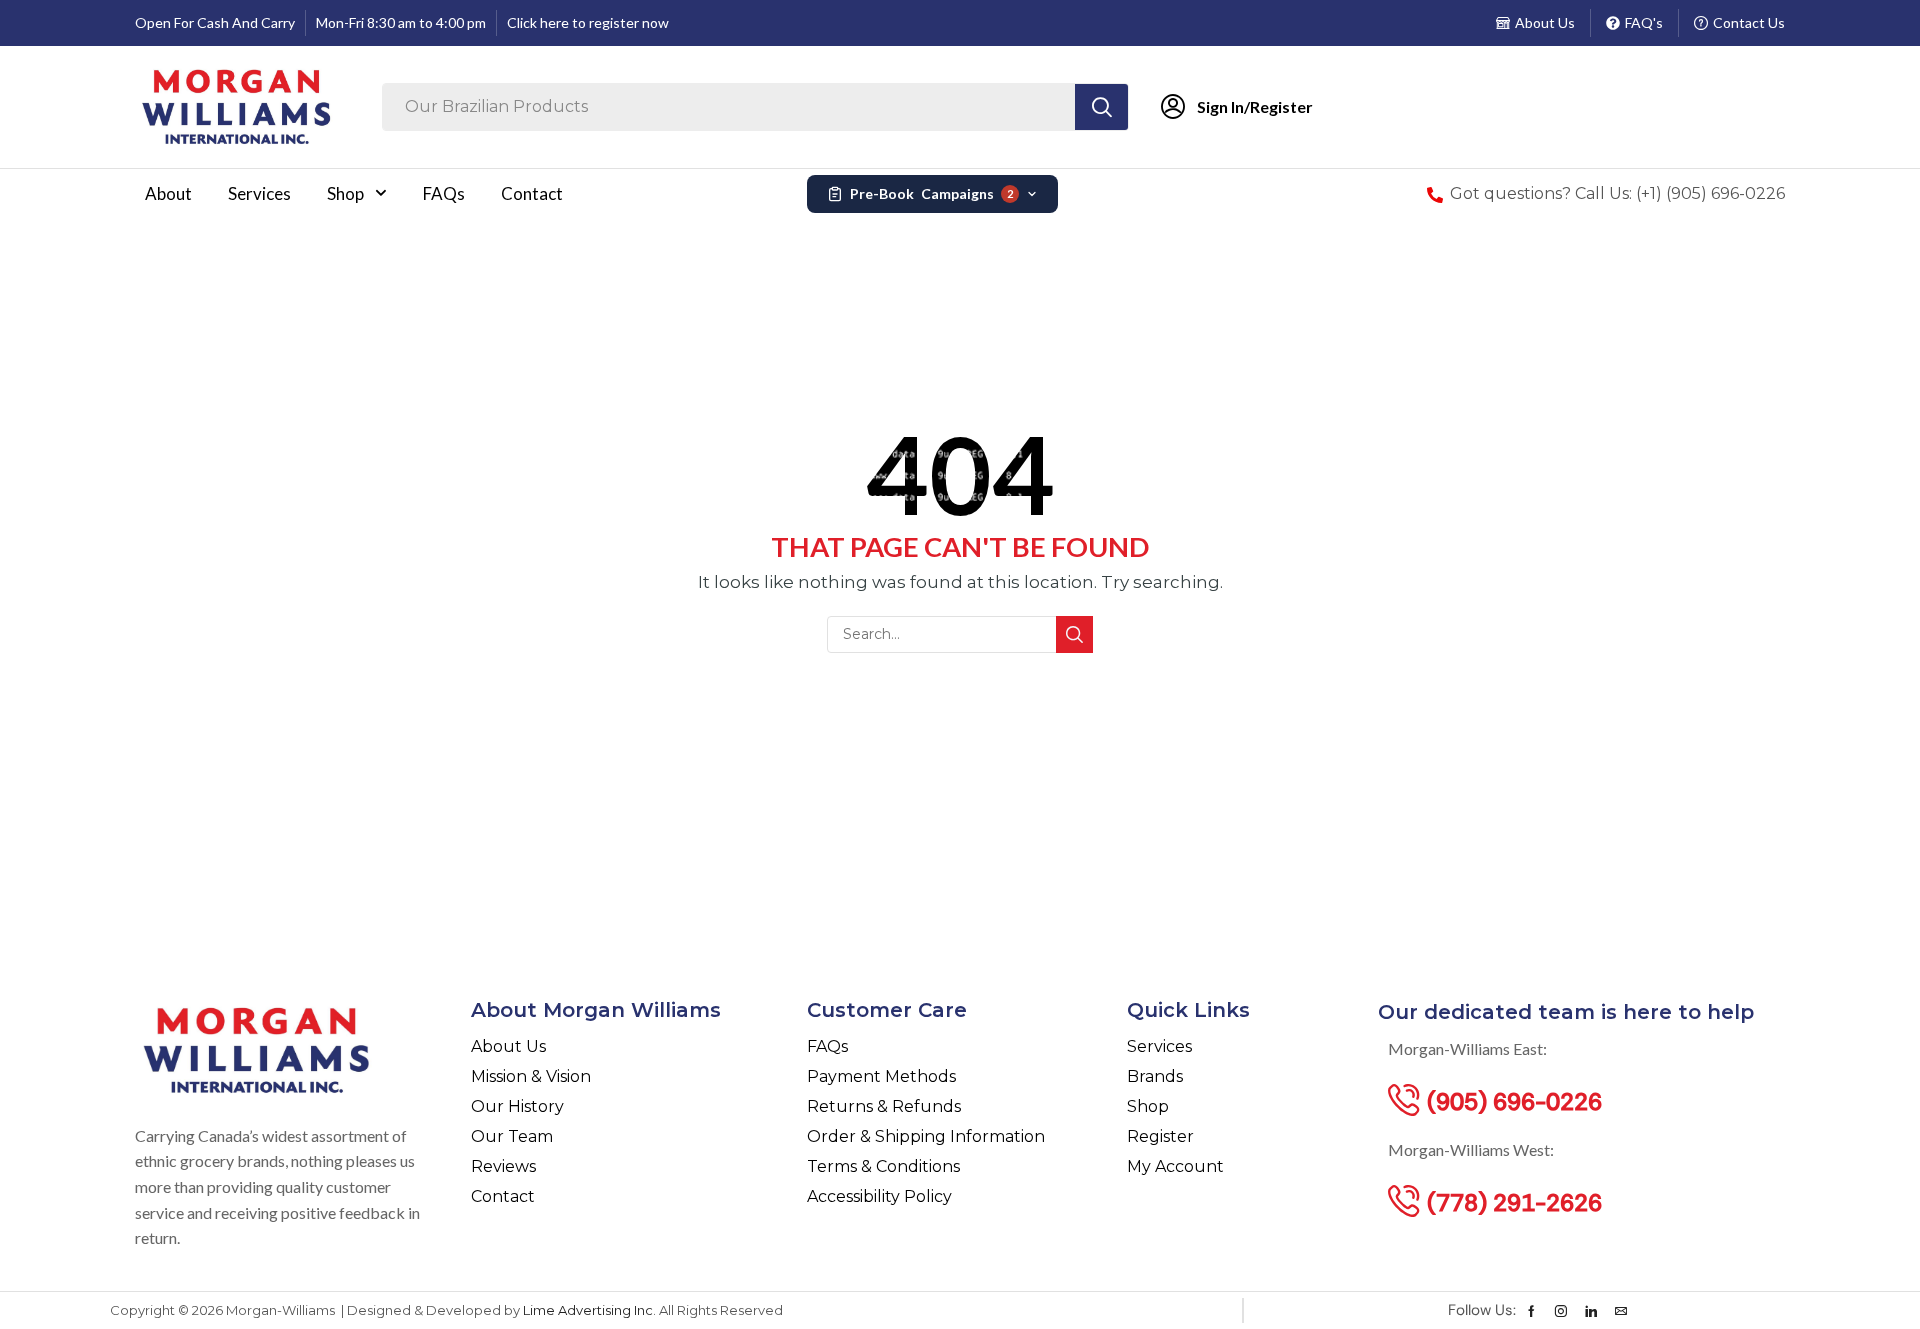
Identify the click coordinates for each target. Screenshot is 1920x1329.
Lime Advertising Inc (588, 1310)
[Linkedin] (1591, 1311)
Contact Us (1749, 22)
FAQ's (1644, 22)
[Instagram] (1561, 1311)
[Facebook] (1531, 1311)
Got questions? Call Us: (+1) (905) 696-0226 (1617, 193)
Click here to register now (588, 22)
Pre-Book (931, 193)
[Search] (1101, 107)
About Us (1545, 22)
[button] (1514, 1099)
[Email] (1621, 1311)
